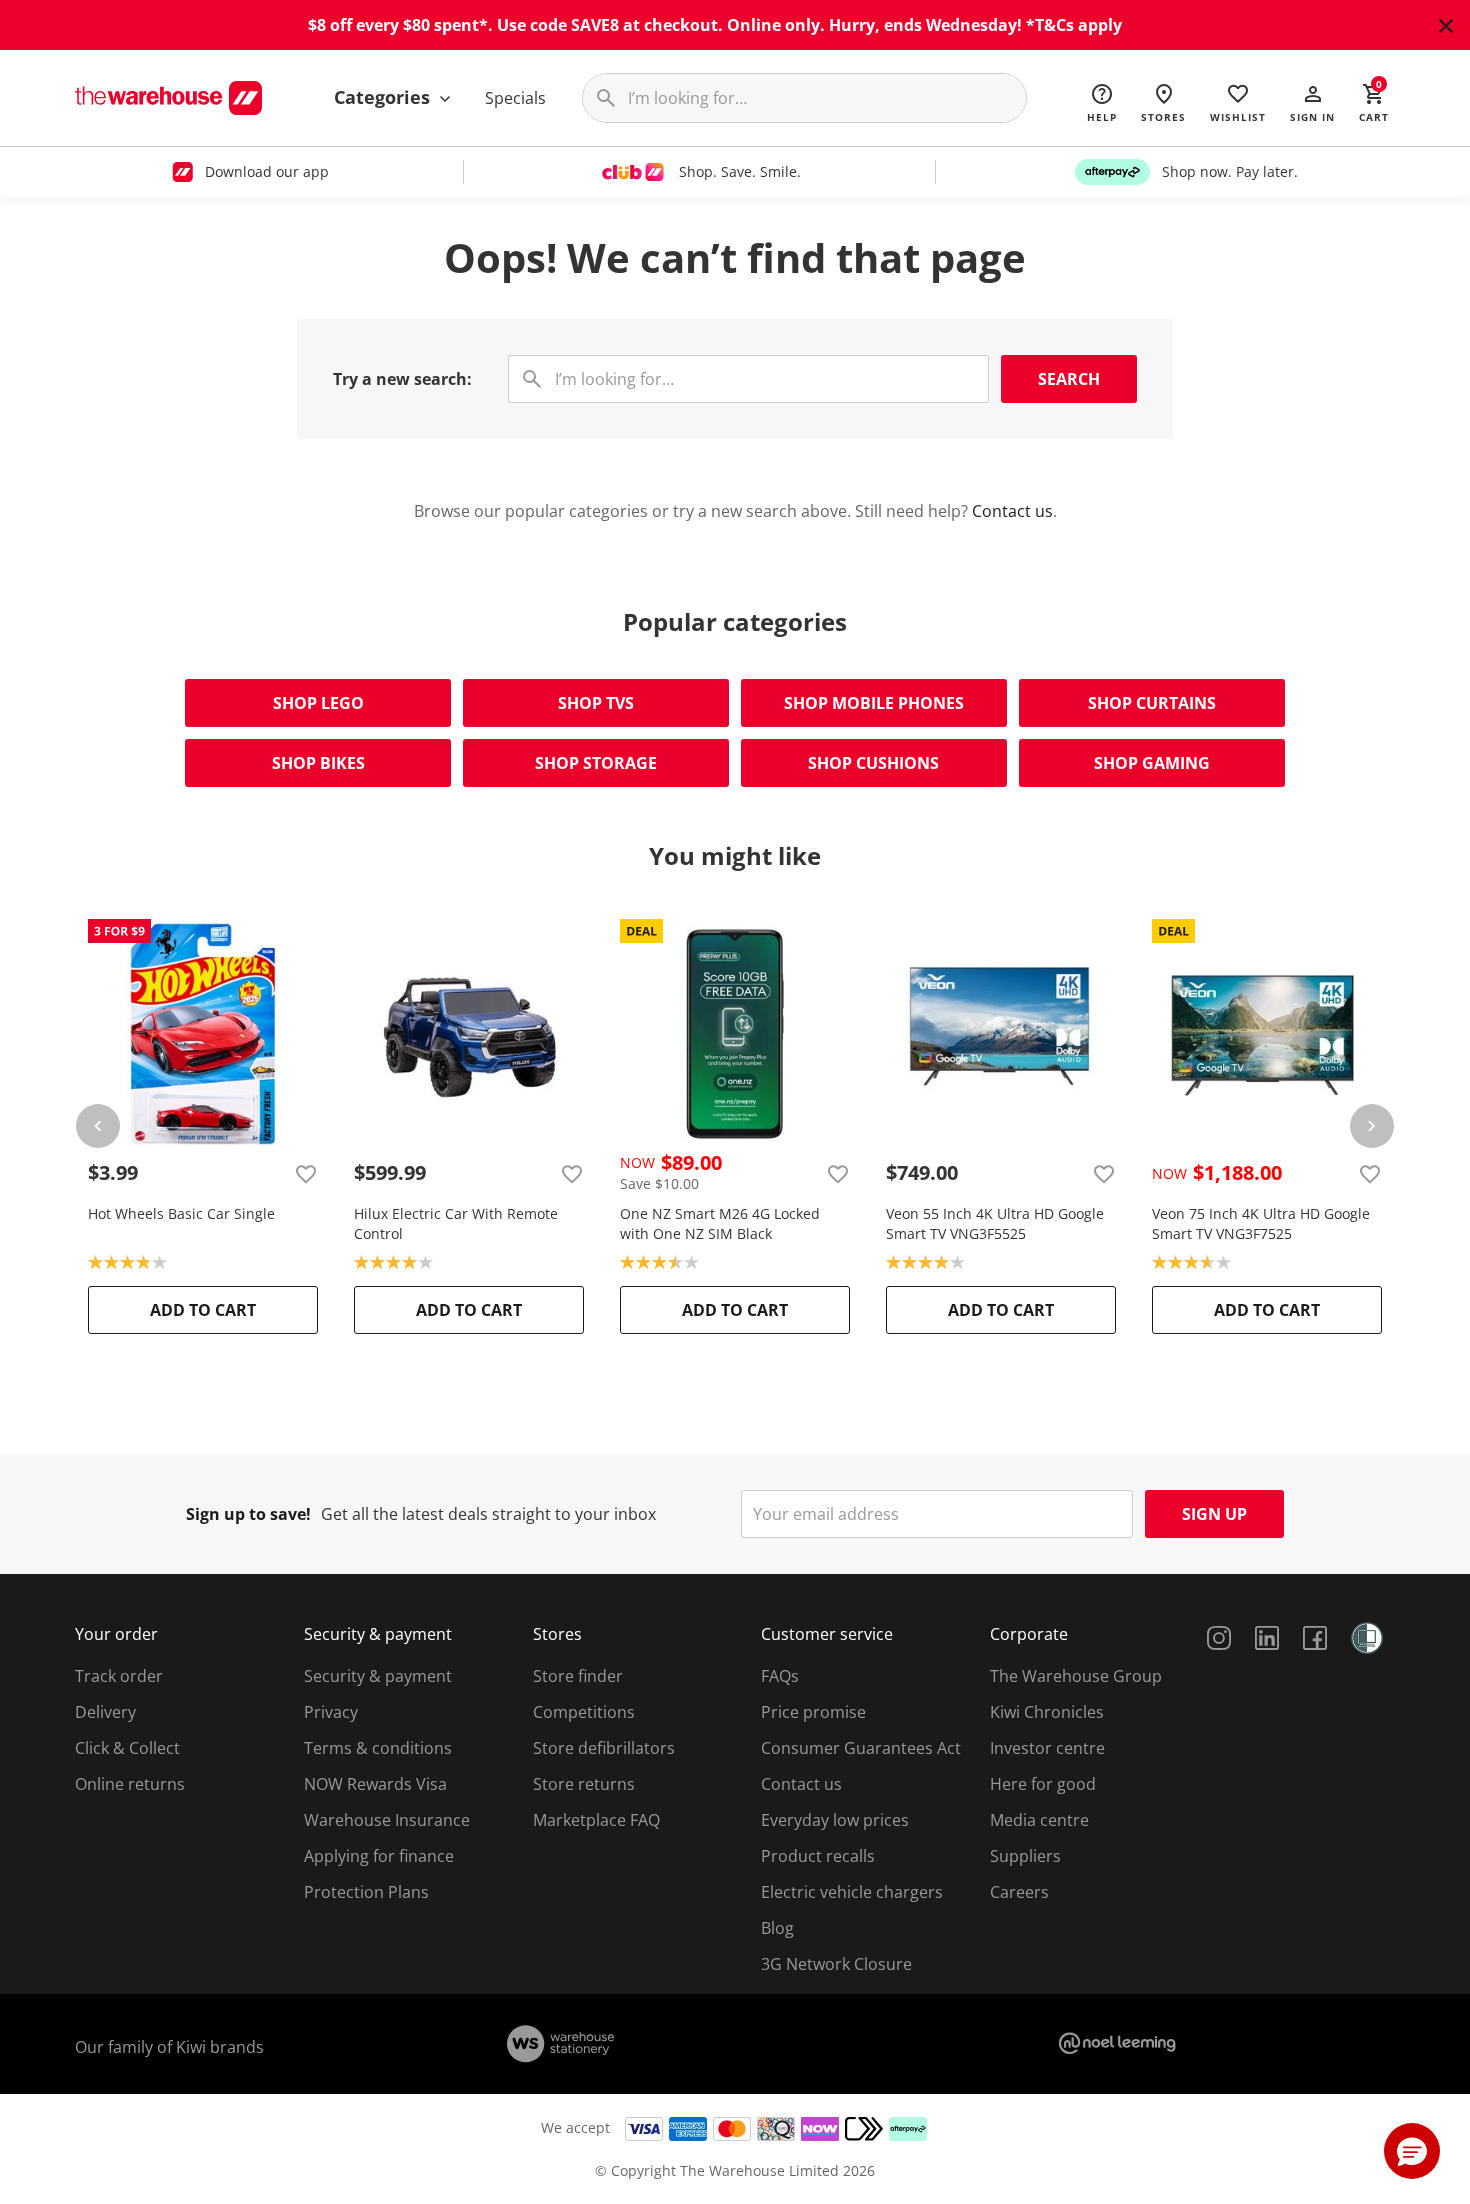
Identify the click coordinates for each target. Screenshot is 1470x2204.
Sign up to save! (248, 1514)
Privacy (331, 1712)
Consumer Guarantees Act (861, 1748)
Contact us (1012, 511)
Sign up (1214, 1514)
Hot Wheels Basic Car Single (181, 1213)
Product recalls (818, 1856)
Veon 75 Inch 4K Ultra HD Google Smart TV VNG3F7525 (1261, 1223)
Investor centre (1047, 1748)
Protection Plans (366, 1892)
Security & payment (378, 1676)
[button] (1312, 102)
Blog (777, 1928)
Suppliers (1025, 1856)
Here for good (1043, 1784)
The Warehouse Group (1076, 1676)
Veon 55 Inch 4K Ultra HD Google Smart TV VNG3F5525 (995, 1223)
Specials (515, 98)
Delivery (105, 1712)
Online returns (130, 1784)
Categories (384, 97)
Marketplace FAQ (596, 1820)
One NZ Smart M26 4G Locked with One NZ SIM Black (720, 1223)
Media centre (1039, 1820)
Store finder (578, 1676)
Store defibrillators (604, 1748)
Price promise (813, 1712)
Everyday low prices (835, 1820)
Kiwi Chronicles (1047, 1712)
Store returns (584, 1784)
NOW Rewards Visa (375, 1784)
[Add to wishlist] (306, 1173)
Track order (119, 1676)
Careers (1019, 1892)
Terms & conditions (378, 1748)
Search (1069, 379)
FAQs (780, 1676)
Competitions (584, 1712)
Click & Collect (127, 1748)
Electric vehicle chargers (852, 1892)
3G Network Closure (836, 1964)
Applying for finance (379, 1856)
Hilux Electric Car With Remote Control (456, 1223)
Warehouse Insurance (387, 1820)
